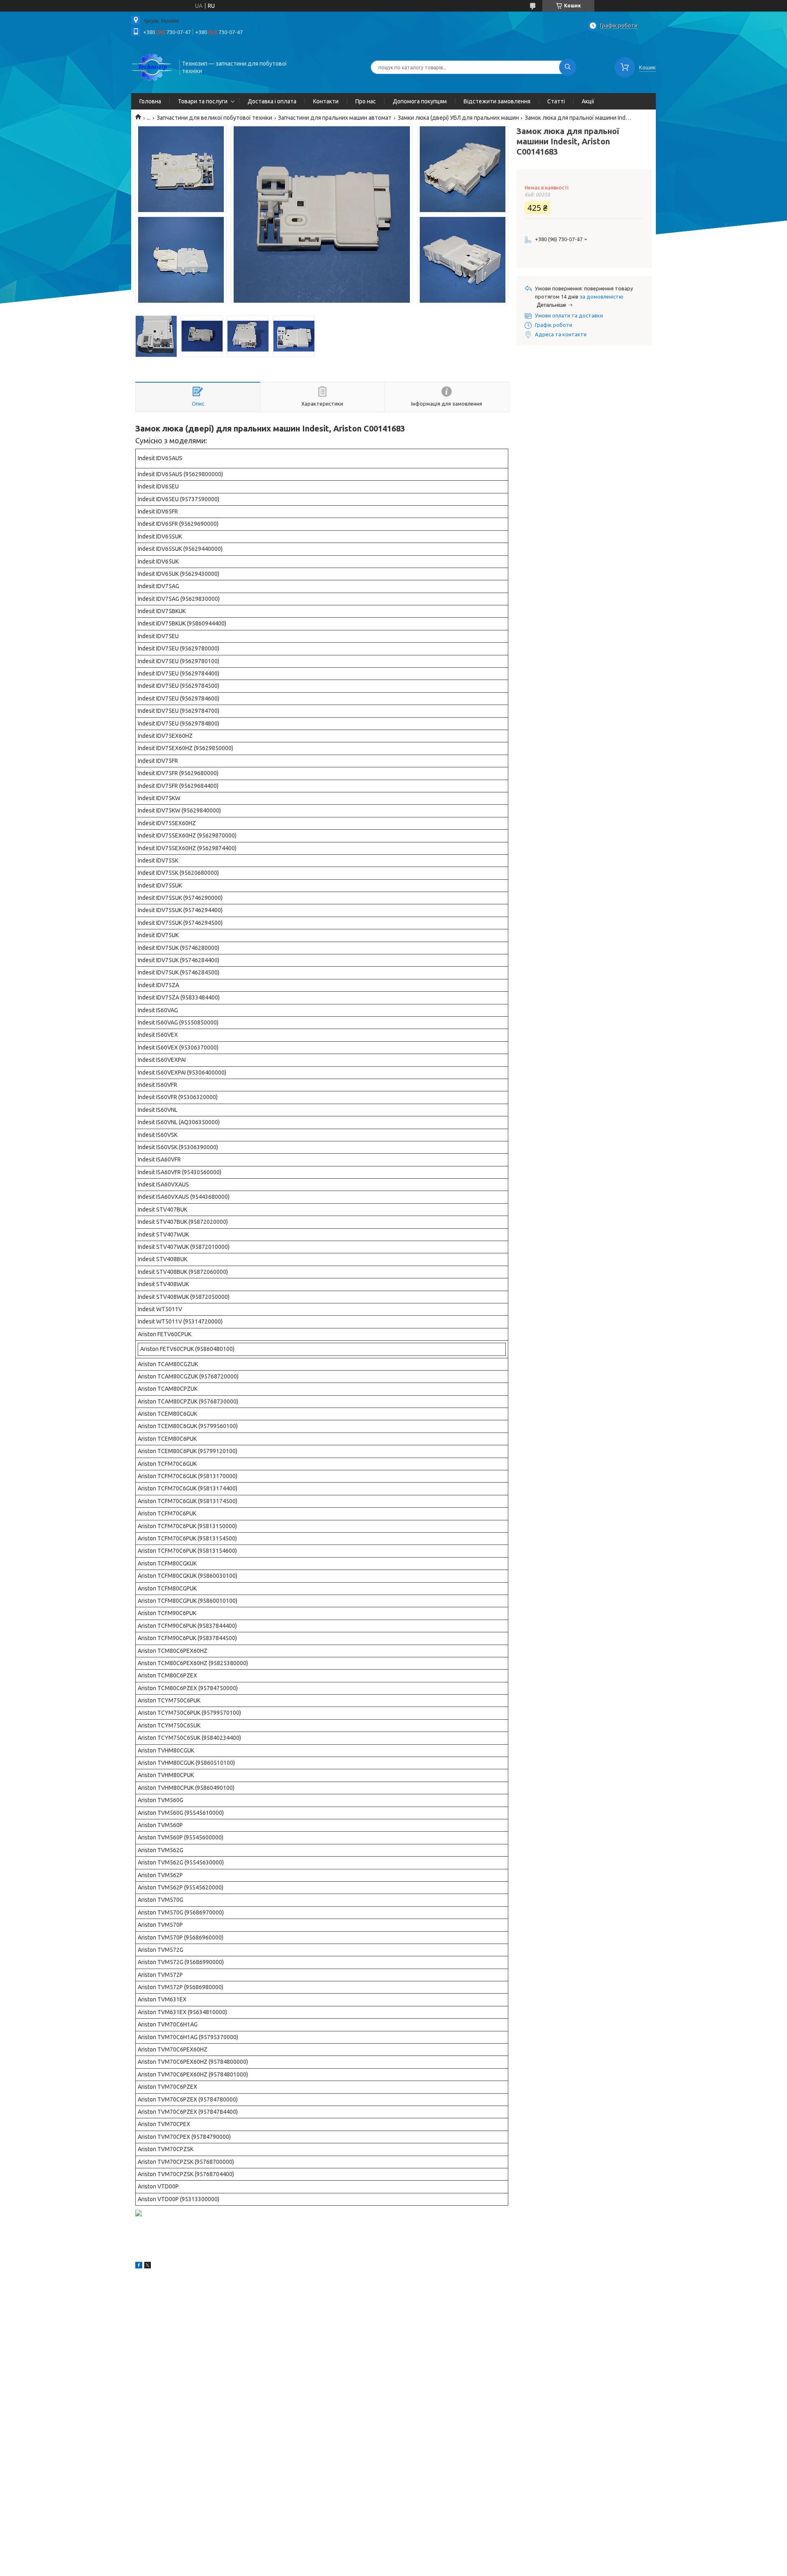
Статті (556, 101)
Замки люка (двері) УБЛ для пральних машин (458, 118)
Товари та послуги (203, 101)
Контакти (326, 101)
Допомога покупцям (420, 101)
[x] (148, 2266)
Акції (588, 101)
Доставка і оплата (272, 101)
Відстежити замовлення (497, 101)
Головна (150, 101)
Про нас (366, 101)
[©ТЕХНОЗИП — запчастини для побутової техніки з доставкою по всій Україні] (152, 66)
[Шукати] (568, 67)
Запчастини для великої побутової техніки (214, 118)
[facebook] (139, 2266)
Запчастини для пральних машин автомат (335, 118)
